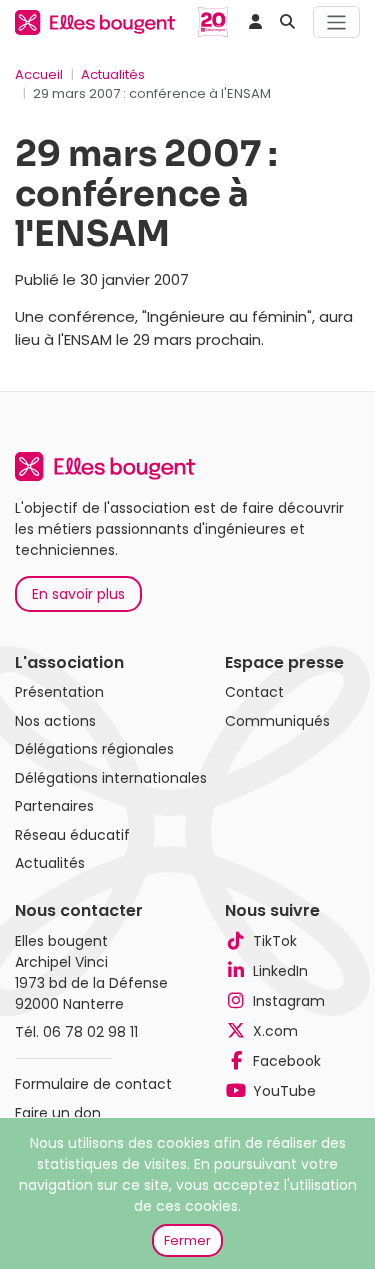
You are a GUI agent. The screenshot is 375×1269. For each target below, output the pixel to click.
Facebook (287, 1061)
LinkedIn (280, 971)
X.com (275, 1031)
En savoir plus (78, 594)
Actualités (113, 74)
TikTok (275, 941)
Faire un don (58, 1113)
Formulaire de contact (93, 1084)
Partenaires (54, 806)
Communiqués (277, 721)
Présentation (59, 692)
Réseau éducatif (72, 835)
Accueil (39, 74)
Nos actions (55, 721)
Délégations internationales (111, 778)
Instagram (289, 1001)
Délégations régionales (94, 749)
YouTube (284, 1091)
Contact (254, 692)
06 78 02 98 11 (90, 1032)
